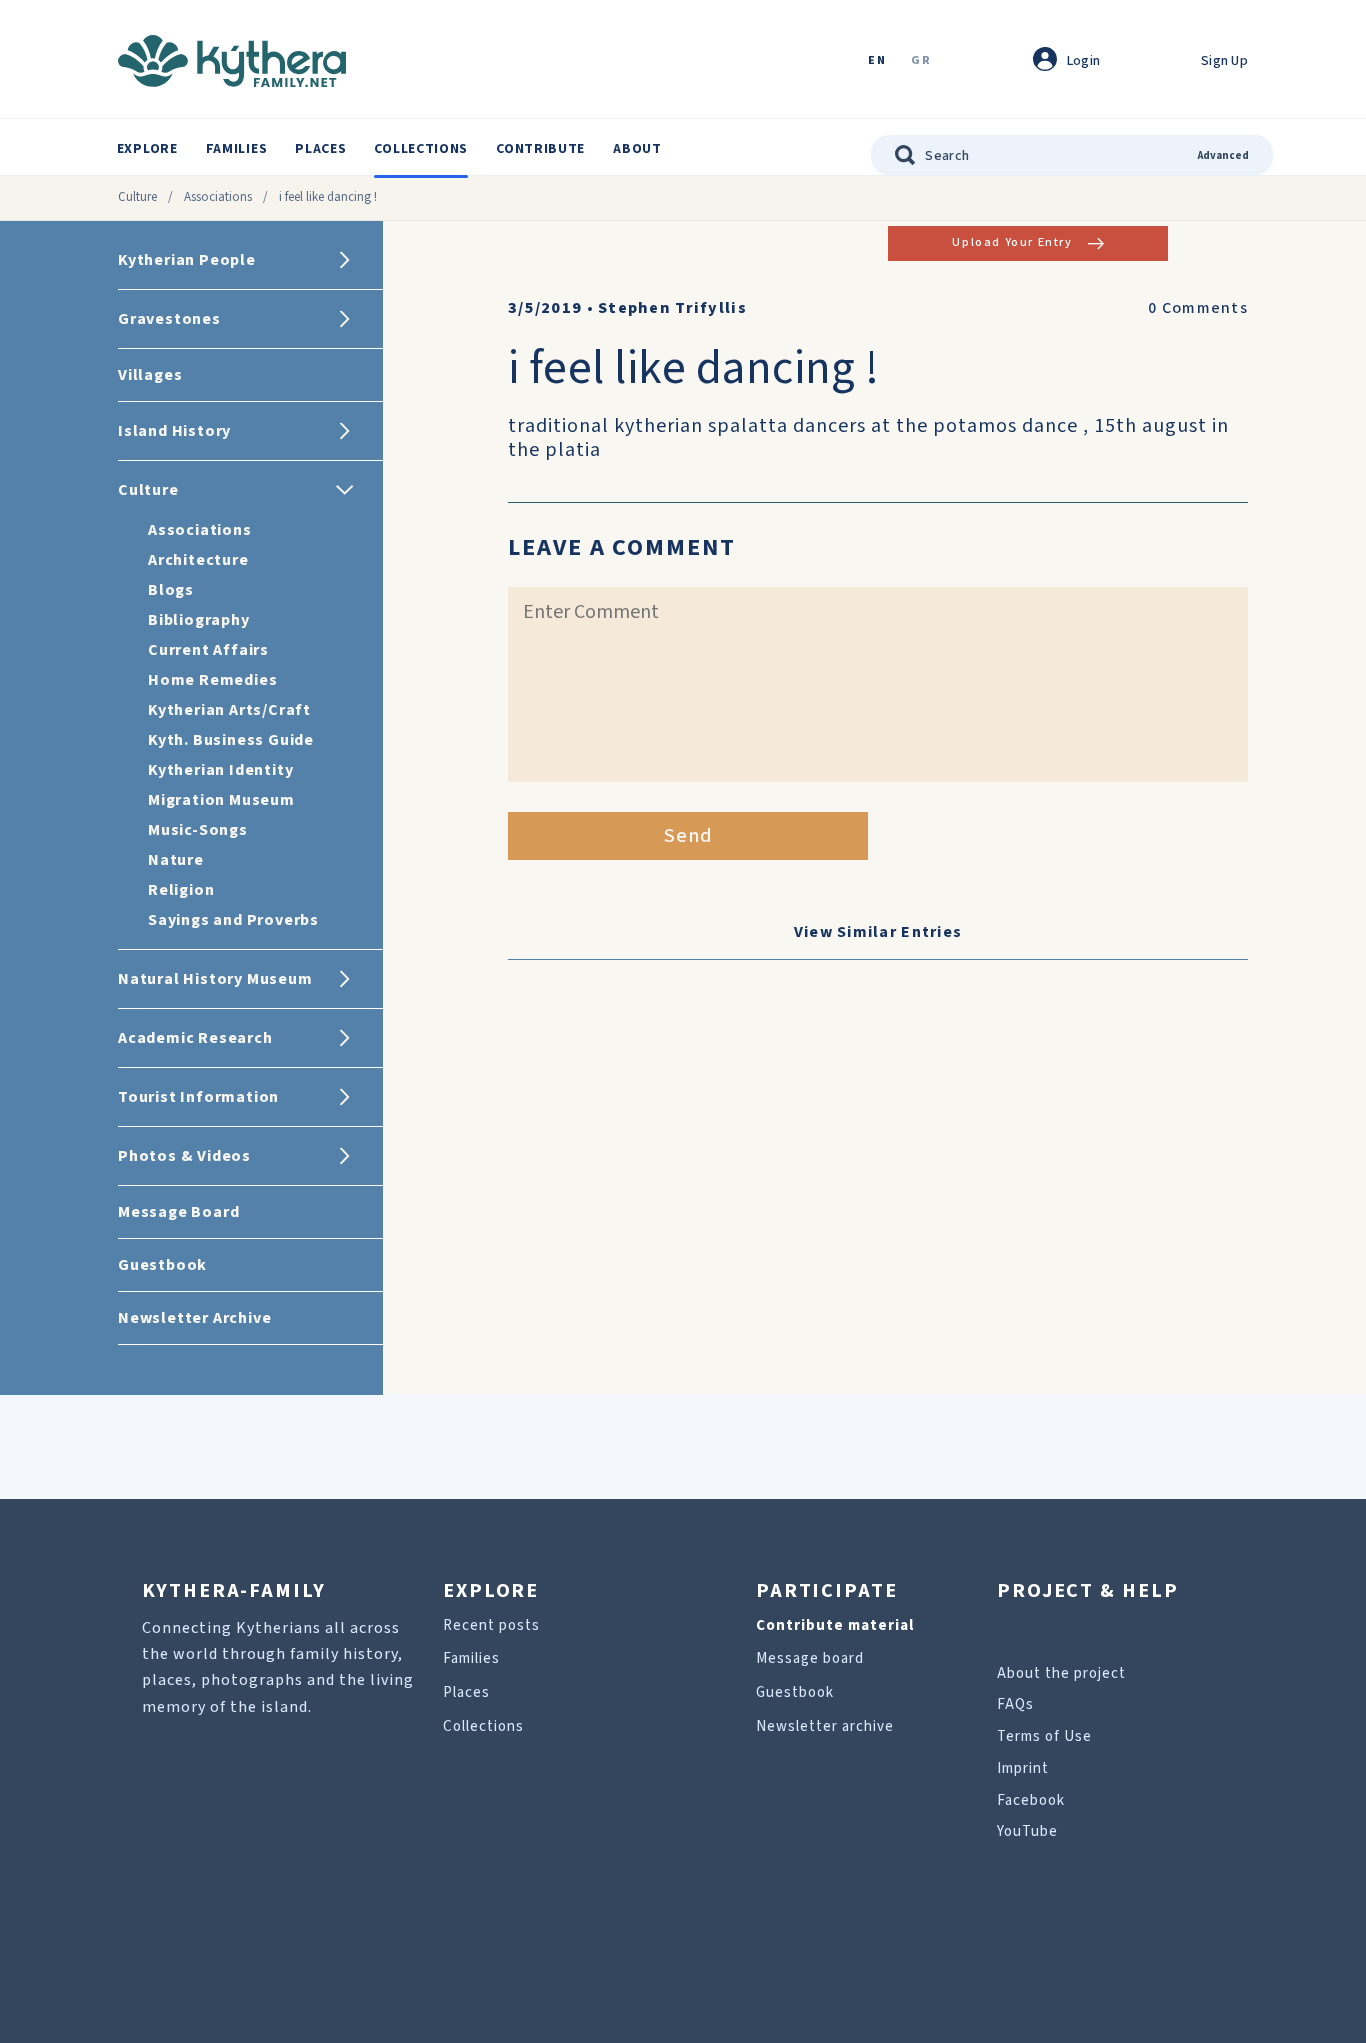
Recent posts (491, 1625)
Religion (181, 890)
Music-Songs (198, 830)
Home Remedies (212, 680)
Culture (137, 197)
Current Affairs (208, 650)
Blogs (171, 590)
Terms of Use (1044, 1736)
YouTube (1027, 1831)
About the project (1061, 1673)
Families (237, 149)
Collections (421, 149)
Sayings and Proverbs (233, 920)
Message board (810, 1658)
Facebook (1031, 1800)
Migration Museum (221, 800)
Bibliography (199, 620)
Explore (147, 149)
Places (320, 149)
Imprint (1023, 1768)
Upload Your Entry (1012, 242)
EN (877, 61)
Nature (176, 860)
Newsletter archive (825, 1726)
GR (921, 61)
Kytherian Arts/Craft (229, 710)
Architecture (198, 560)
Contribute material (835, 1625)
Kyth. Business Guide (231, 740)
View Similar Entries (878, 932)
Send (688, 836)
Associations (218, 197)
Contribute (540, 149)
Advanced (1223, 155)
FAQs (1015, 1704)
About (637, 149)
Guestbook (795, 1692)
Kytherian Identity (220, 770)
